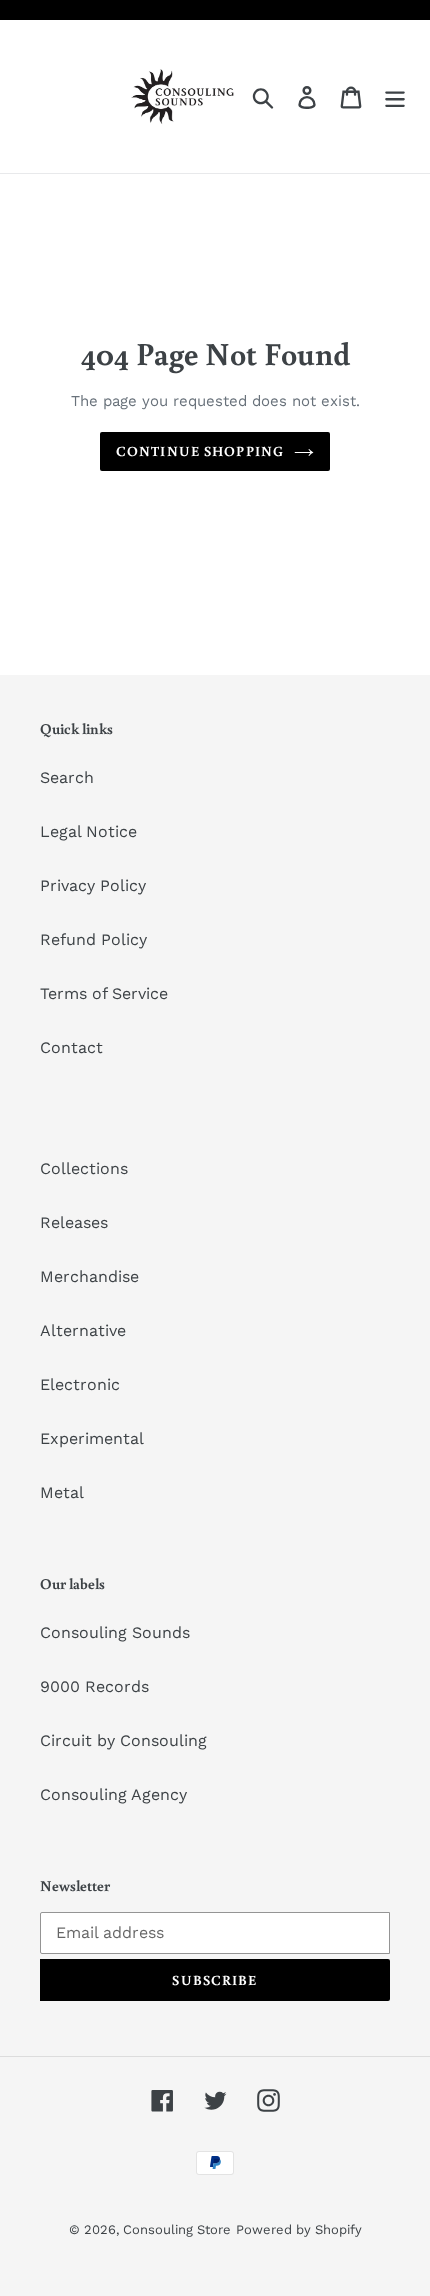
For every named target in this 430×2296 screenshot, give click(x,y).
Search (67, 777)
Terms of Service (104, 993)
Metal (62, 1492)
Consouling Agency (113, 1794)
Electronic (80, 1384)
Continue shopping (200, 451)
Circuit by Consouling (123, 1740)
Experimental (92, 1438)
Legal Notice (88, 831)
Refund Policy (93, 939)
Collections (84, 1168)
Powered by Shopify (299, 2229)
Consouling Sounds (115, 1632)
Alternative (83, 1330)
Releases (74, 1222)
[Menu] (395, 96)
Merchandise (89, 1276)
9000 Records (94, 1686)
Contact (71, 1047)
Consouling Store (177, 2229)
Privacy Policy (93, 885)
